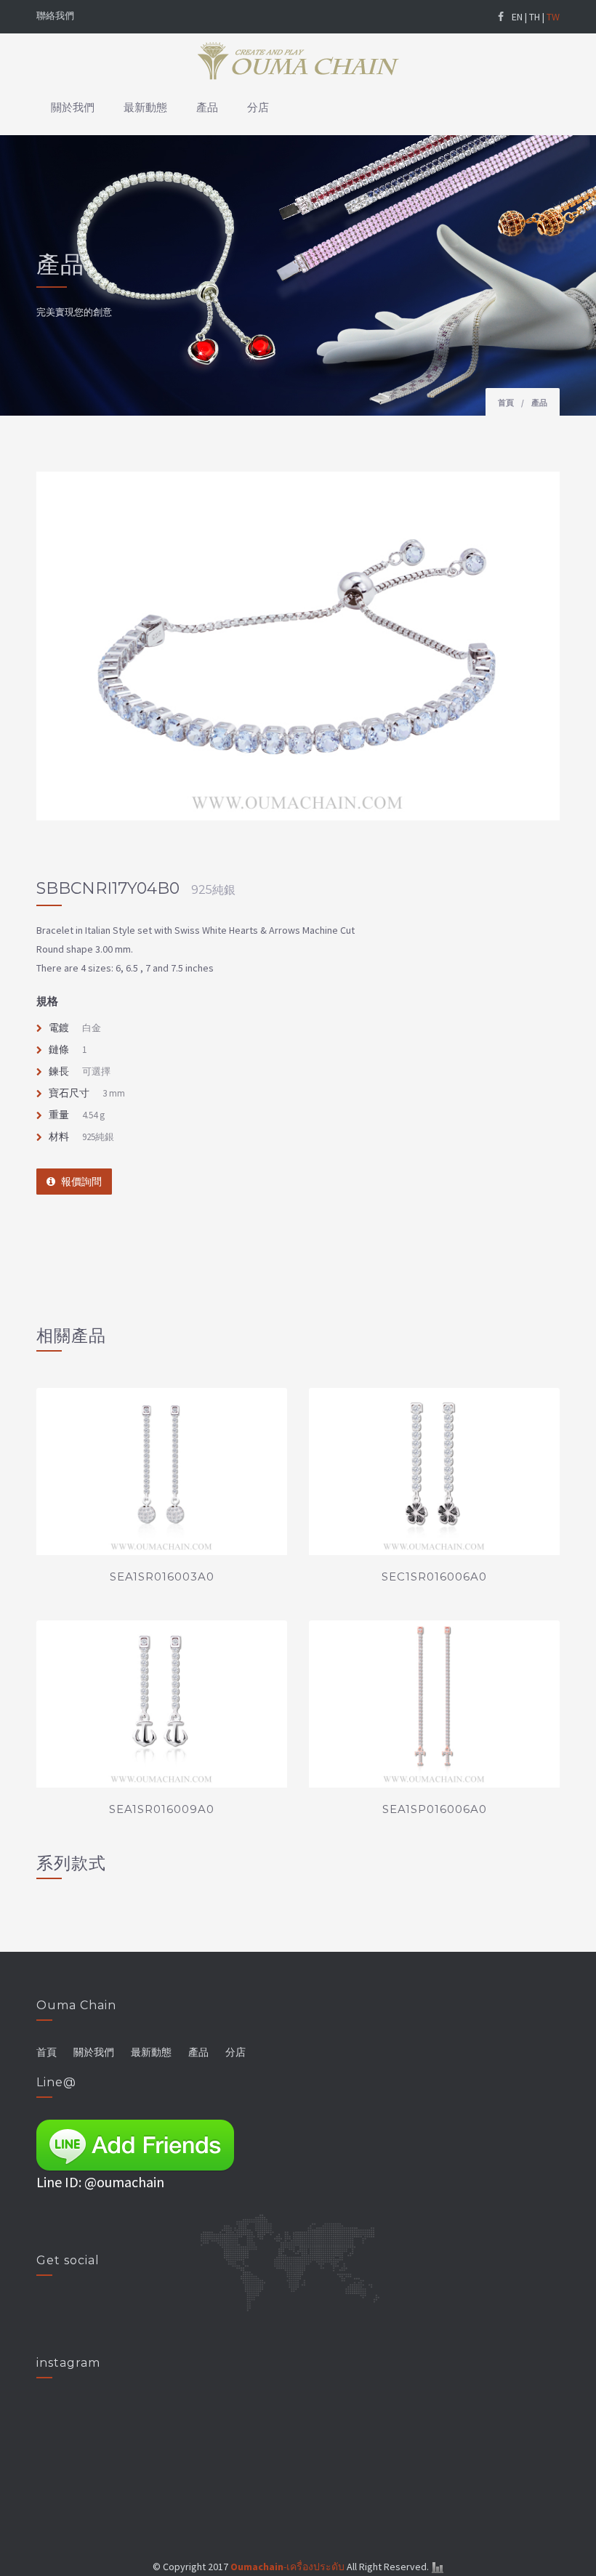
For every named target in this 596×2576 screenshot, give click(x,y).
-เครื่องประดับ (287, 2567)
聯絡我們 (55, 16)
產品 (207, 107)
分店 (258, 107)
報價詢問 (81, 1182)
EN (517, 17)
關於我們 (73, 107)
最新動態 (145, 107)
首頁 (506, 403)
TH (535, 17)
